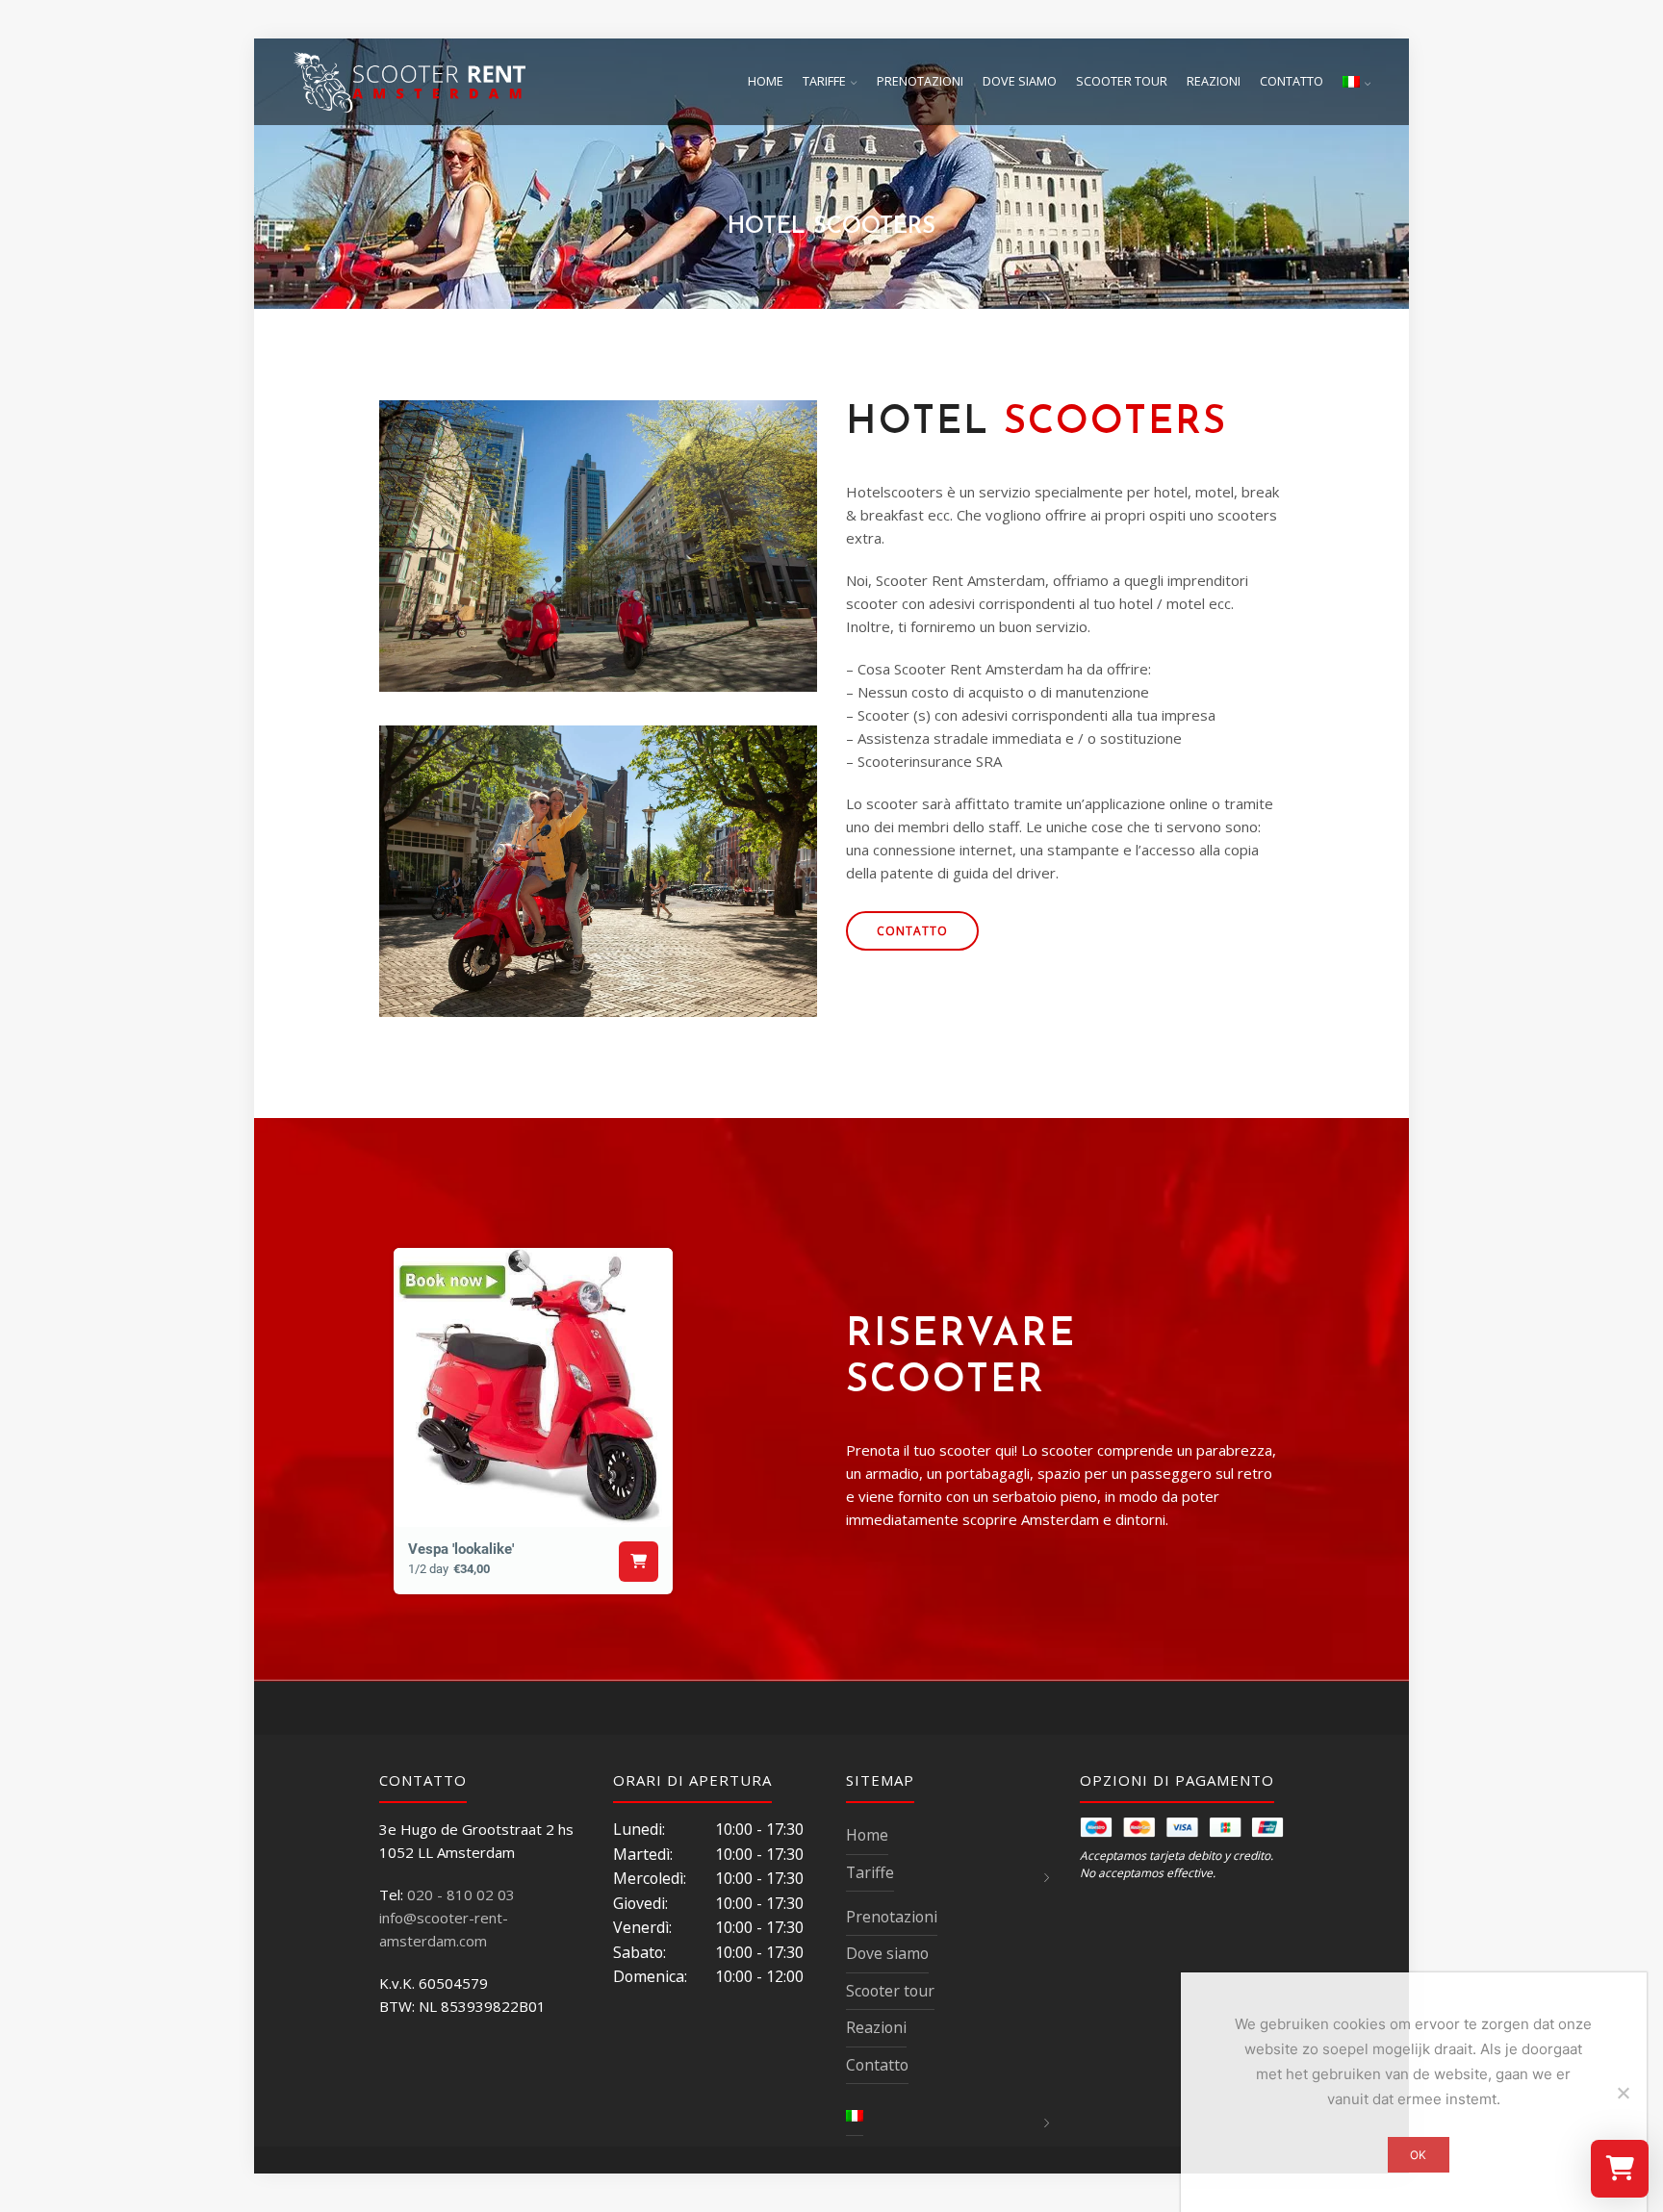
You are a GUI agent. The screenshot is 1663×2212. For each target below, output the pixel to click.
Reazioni (1214, 81)
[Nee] (1623, 2093)
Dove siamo (1020, 81)
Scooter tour (1122, 81)
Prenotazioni (920, 81)
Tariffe (824, 81)
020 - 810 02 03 (461, 1894)
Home (766, 81)
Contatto (1292, 81)
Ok (1418, 2155)
